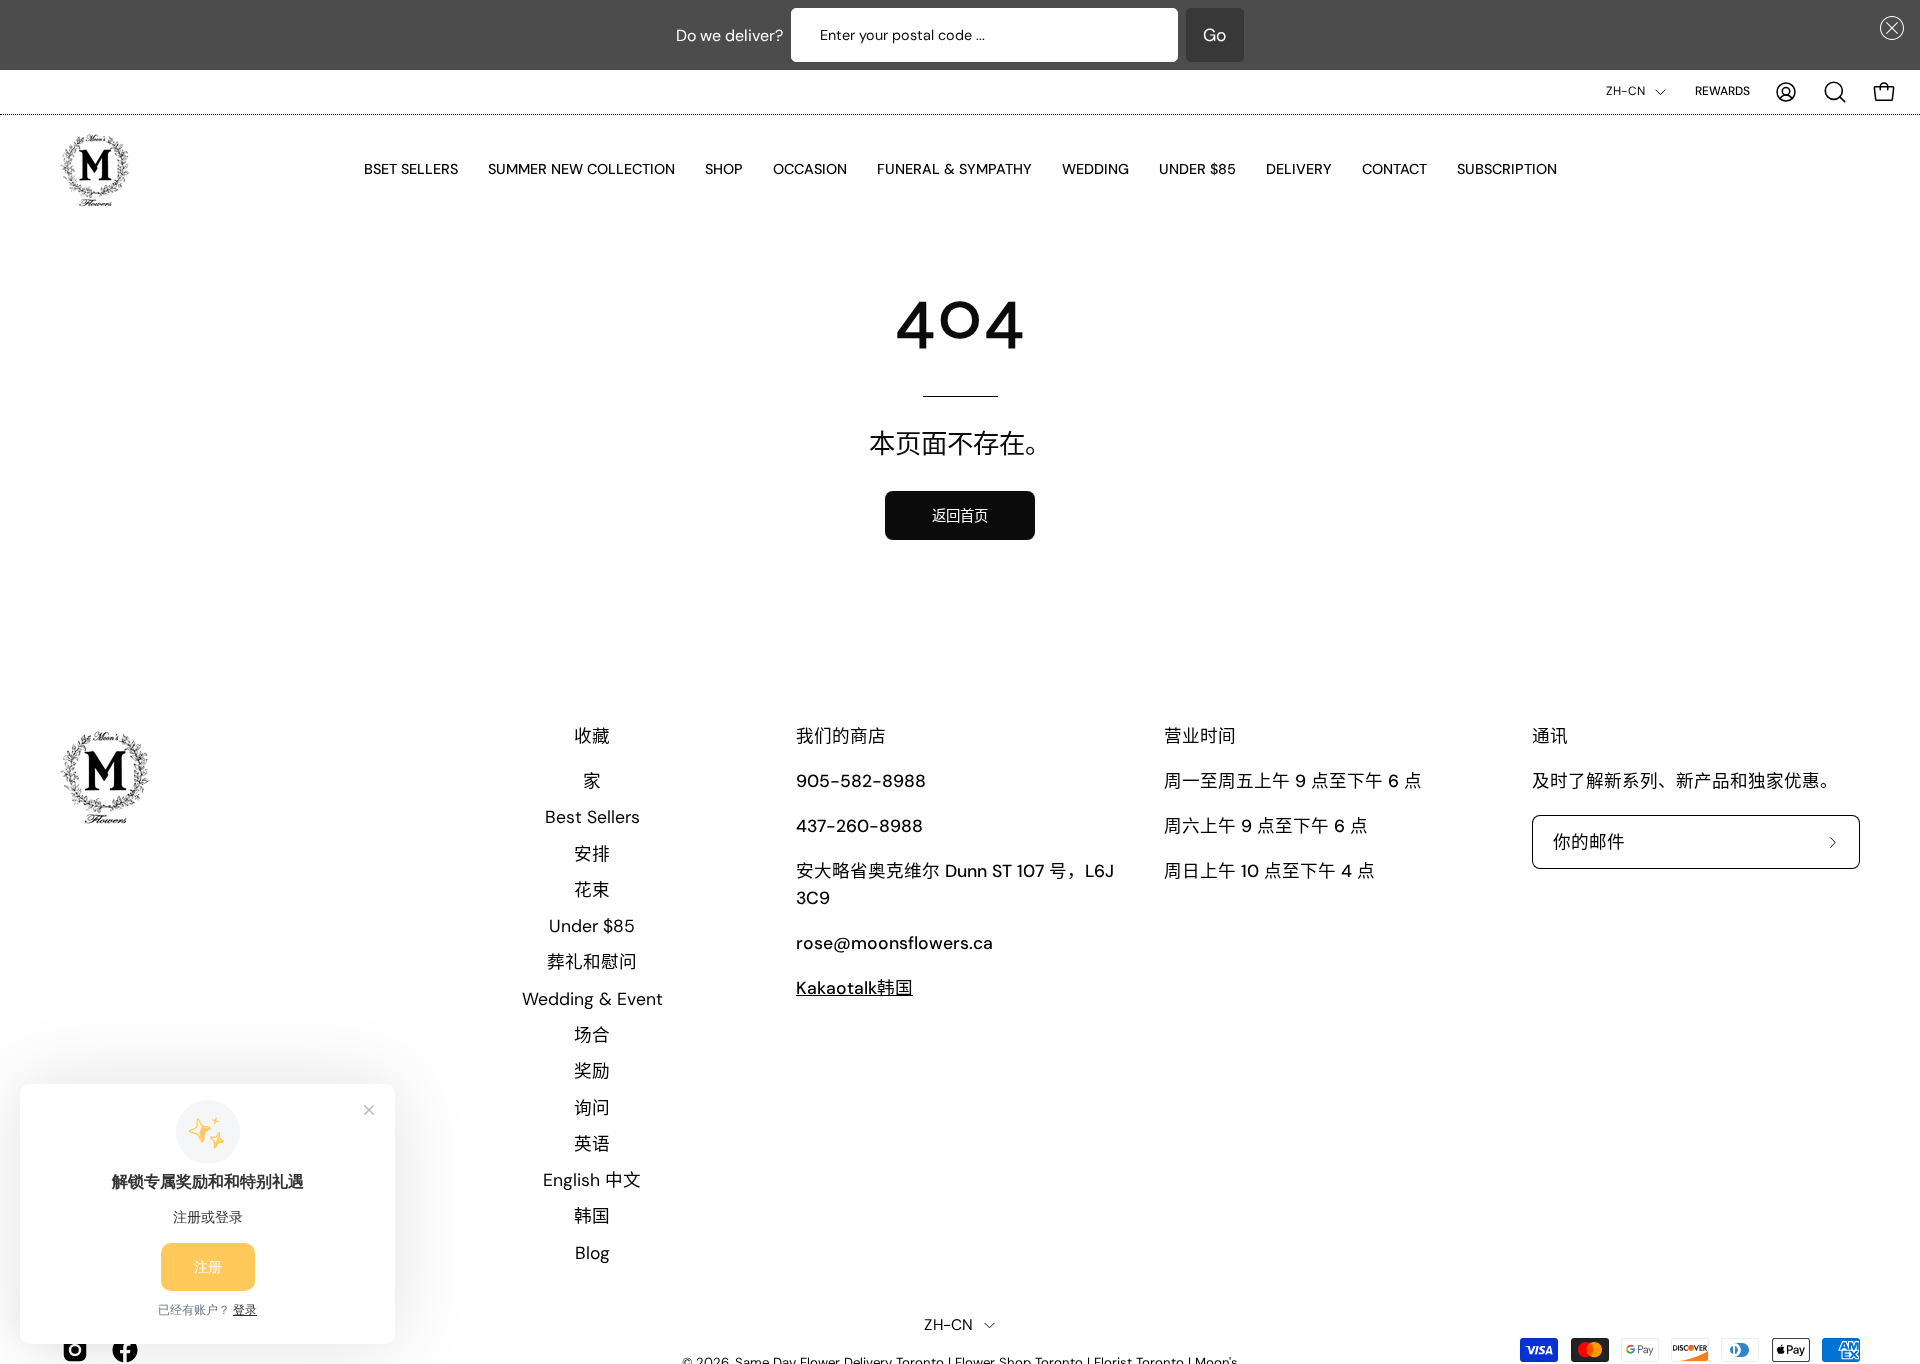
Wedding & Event (592, 998)
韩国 (592, 1216)
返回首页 (960, 516)
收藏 (592, 736)
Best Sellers (592, 817)
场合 (592, 1035)
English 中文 (592, 1180)
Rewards (1722, 91)
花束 (592, 889)
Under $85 (592, 926)
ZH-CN (1625, 91)
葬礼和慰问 (592, 962)
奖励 (592, 1071)
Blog (592, 1252)
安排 (592, 853)
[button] (1888, 28)
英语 (592, 1143)
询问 (592, 1107)
